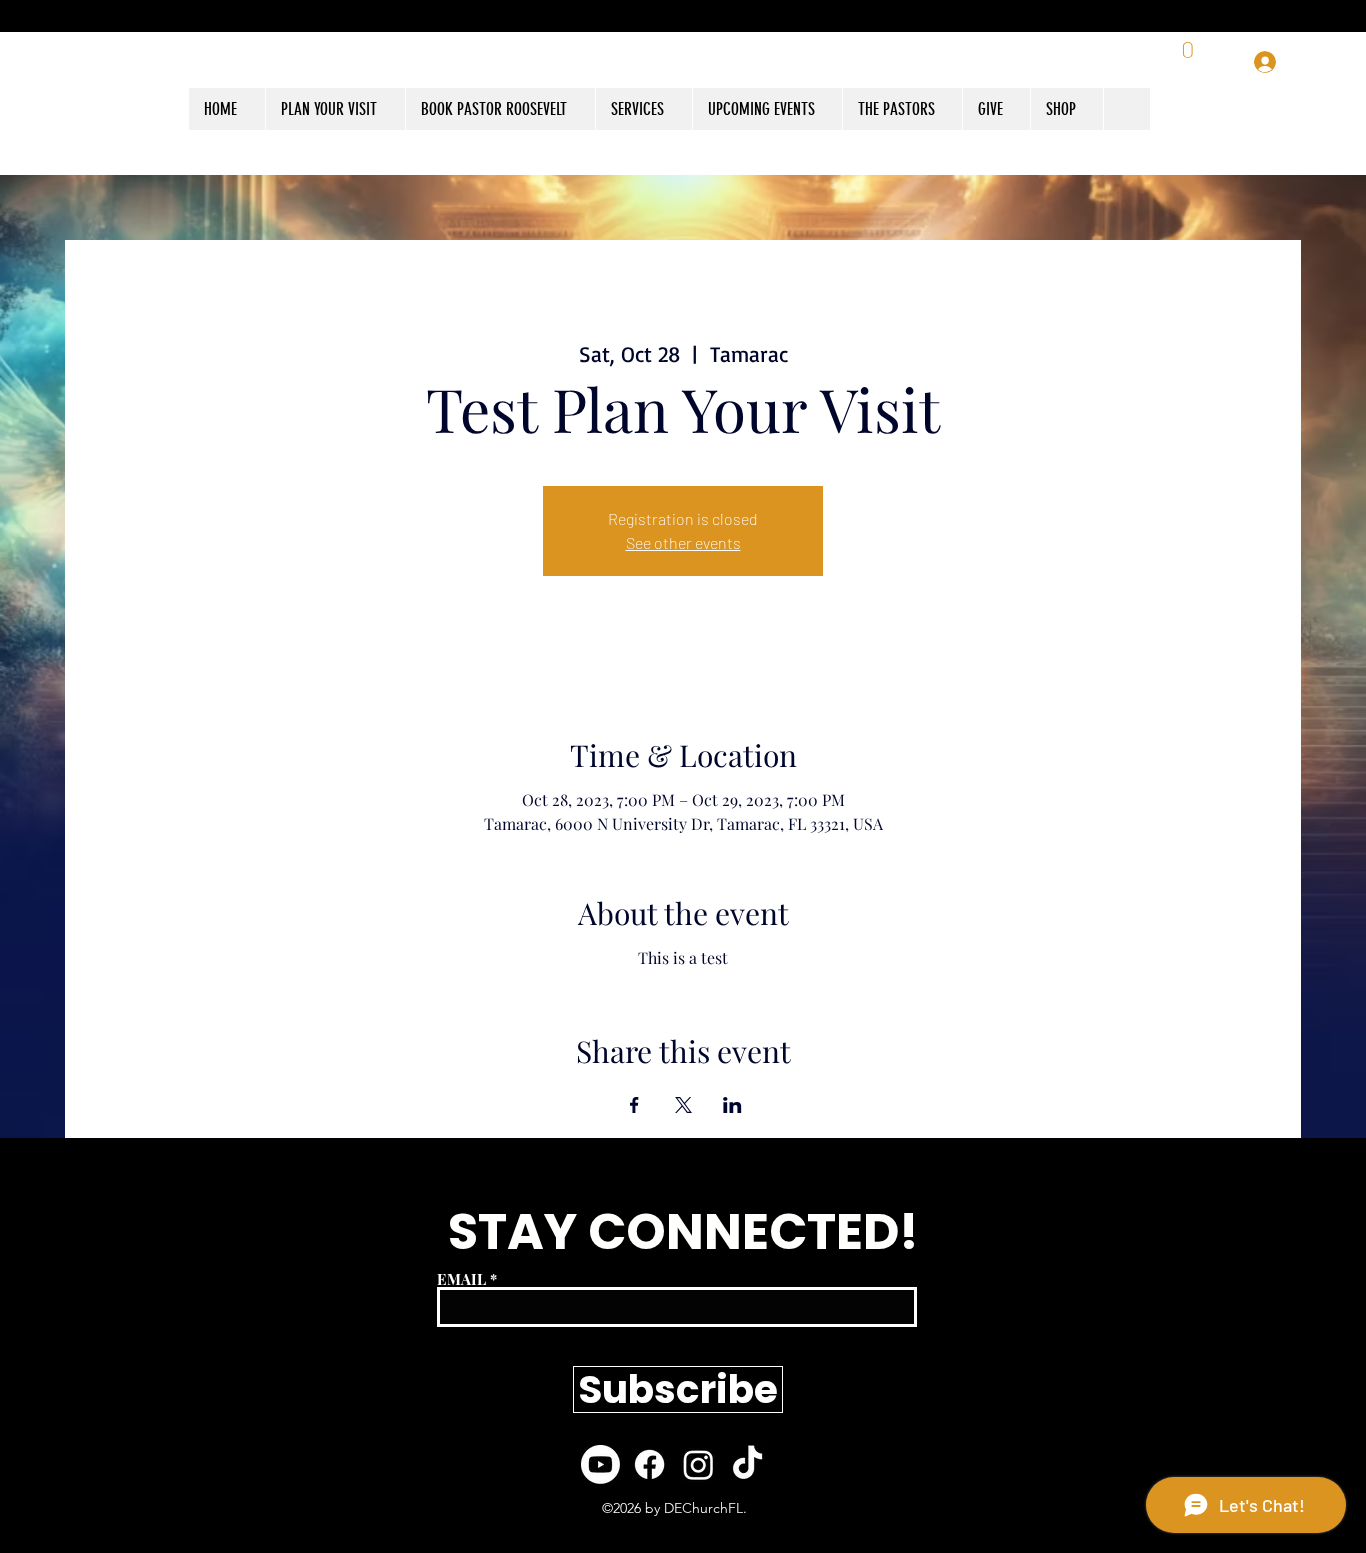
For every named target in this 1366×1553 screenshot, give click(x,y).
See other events (683, 542)
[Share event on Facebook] (634, 1105)
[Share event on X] (683, 1105)
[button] (1066, 109)
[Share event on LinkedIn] (732, 1105)
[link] (1189, 62)
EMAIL (461, 1279)
